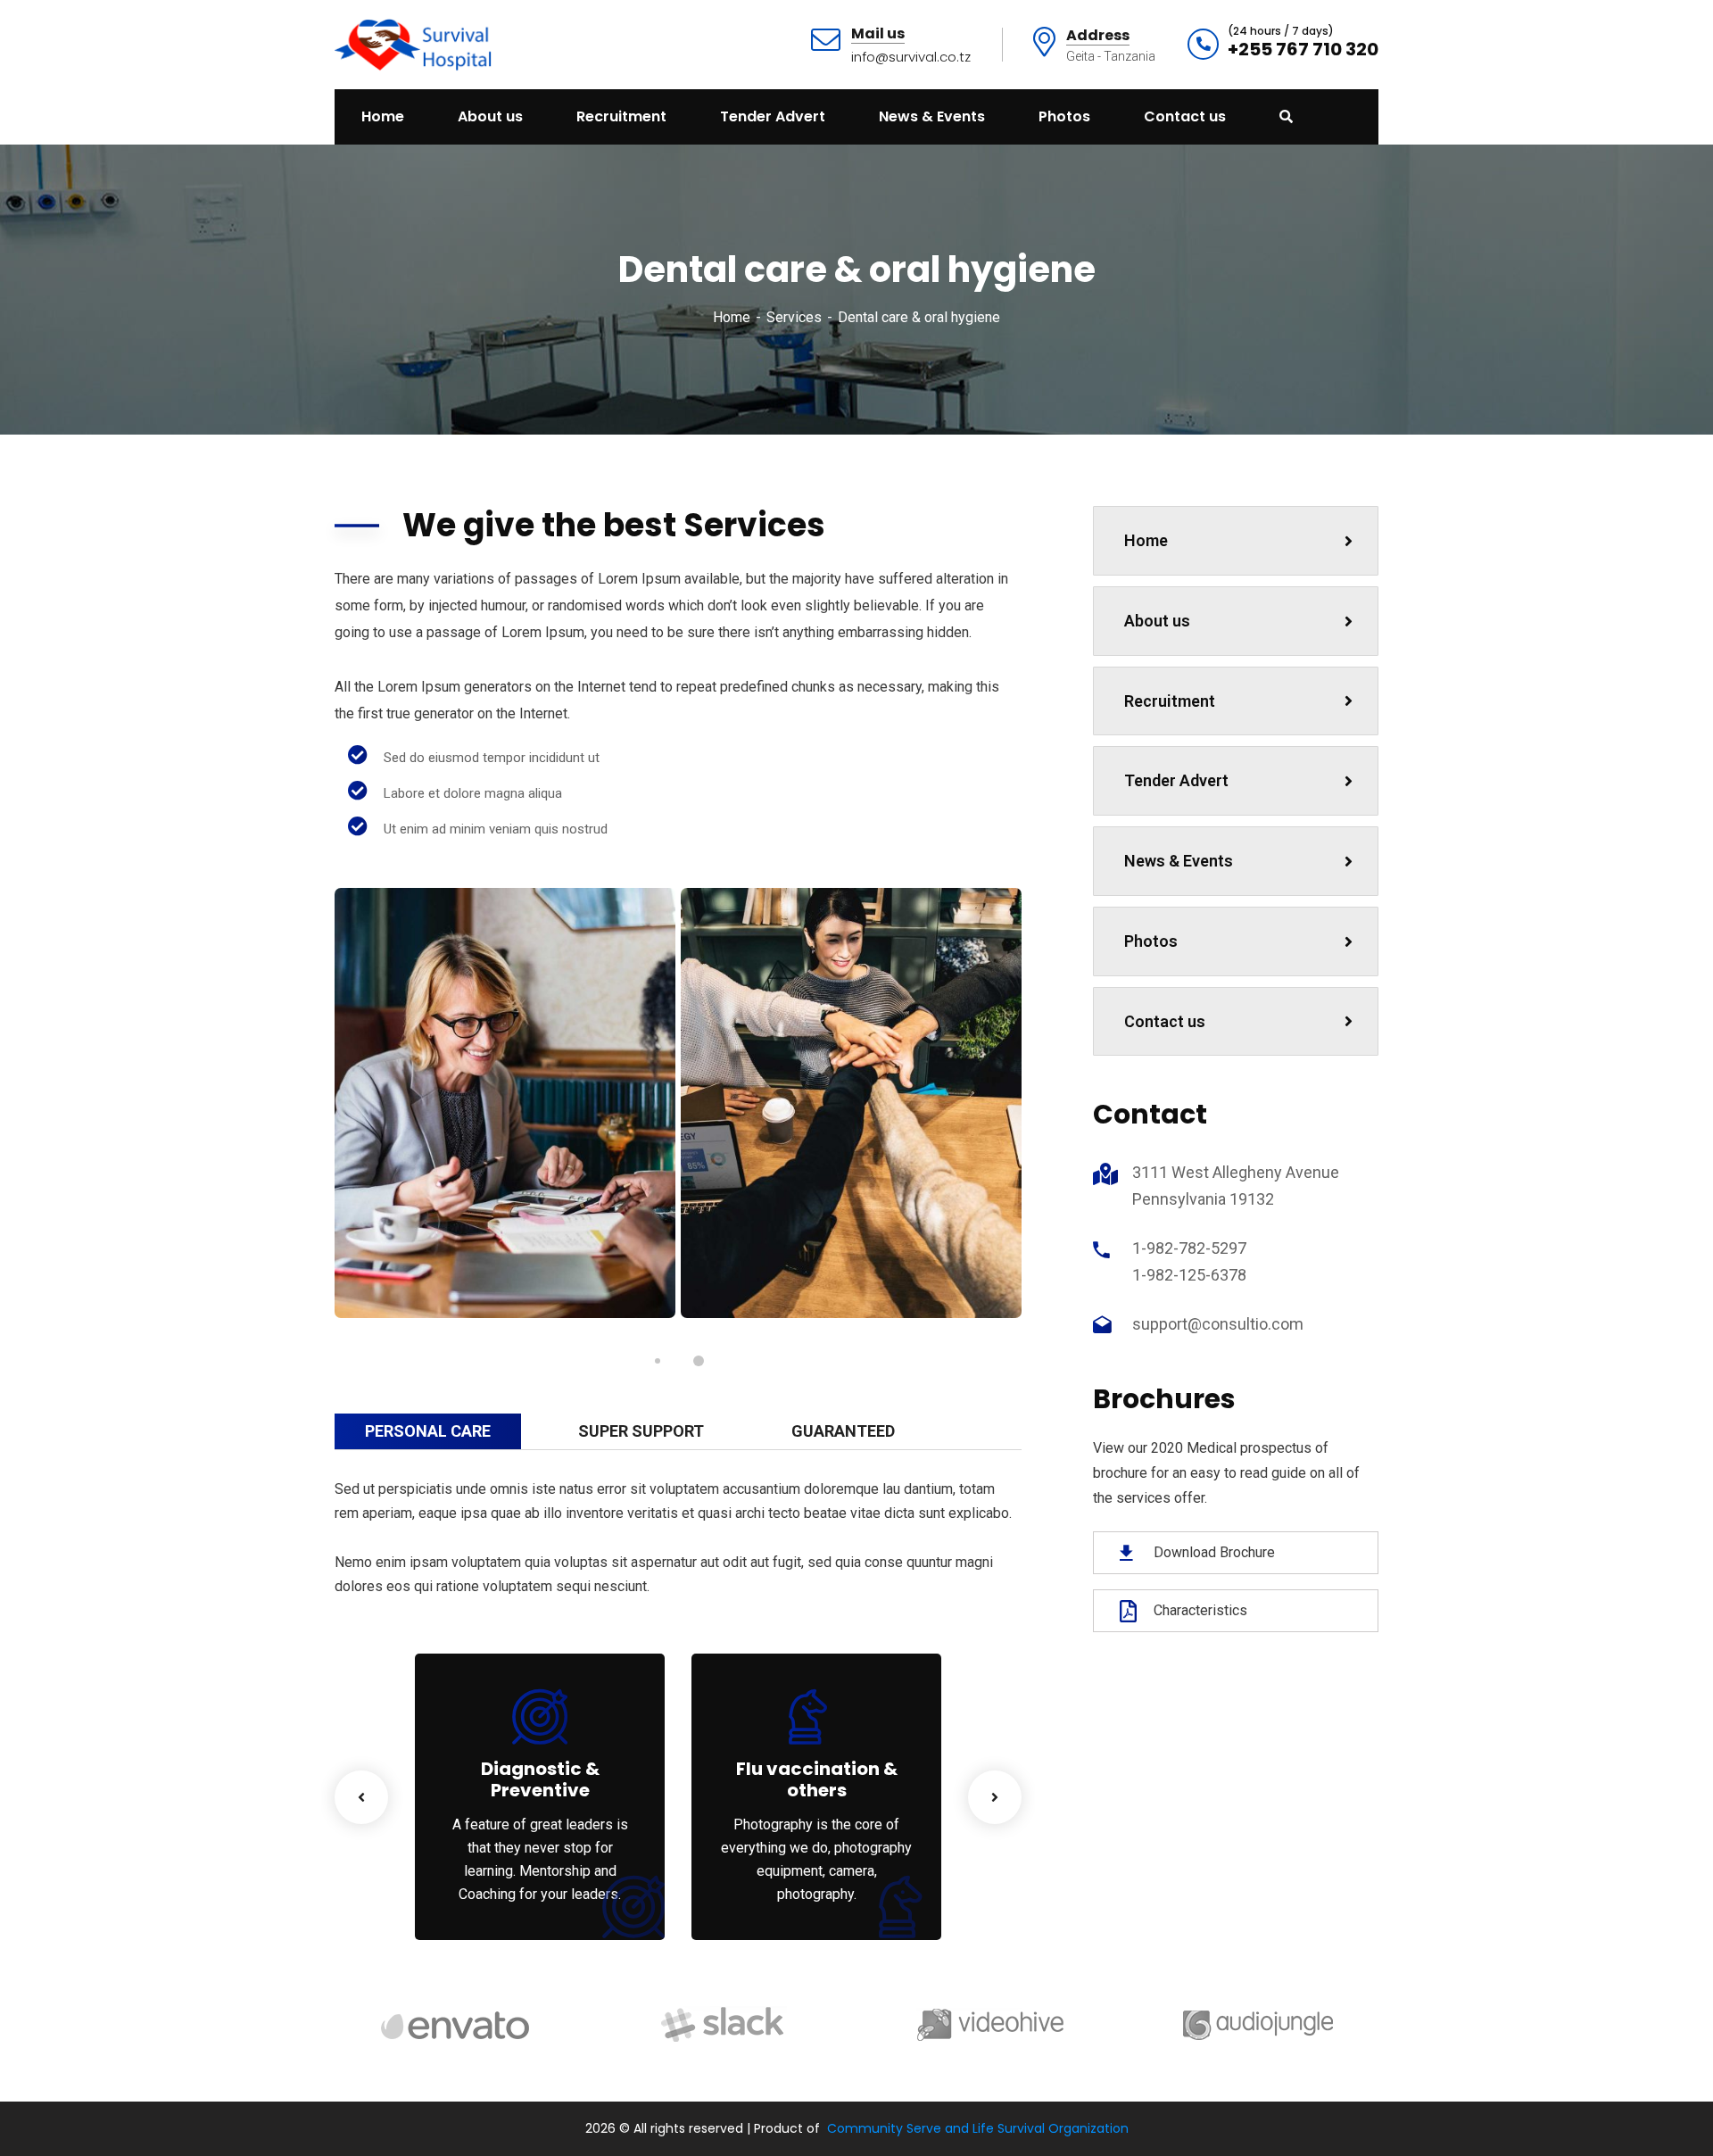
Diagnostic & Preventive (540, 1779)
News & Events (1179, 861)
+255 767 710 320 (1303, 49)
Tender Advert (1176, 780)
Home (732, 317)
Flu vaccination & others (817, 1779)
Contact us (1165, 1021)
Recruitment (1170, 701)
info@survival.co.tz (911, 57)
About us (1157, 621)
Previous (361, 1797)
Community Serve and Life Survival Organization (978, 2128)
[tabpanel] (505, 1103)
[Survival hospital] (415, 43)
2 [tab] (699, 1361)
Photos (1151, 941)
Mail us (878, 34)
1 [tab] (658, 1361)
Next (995, 1797)
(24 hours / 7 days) (1281, 31)
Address (1098, 36)
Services (794, 317)
